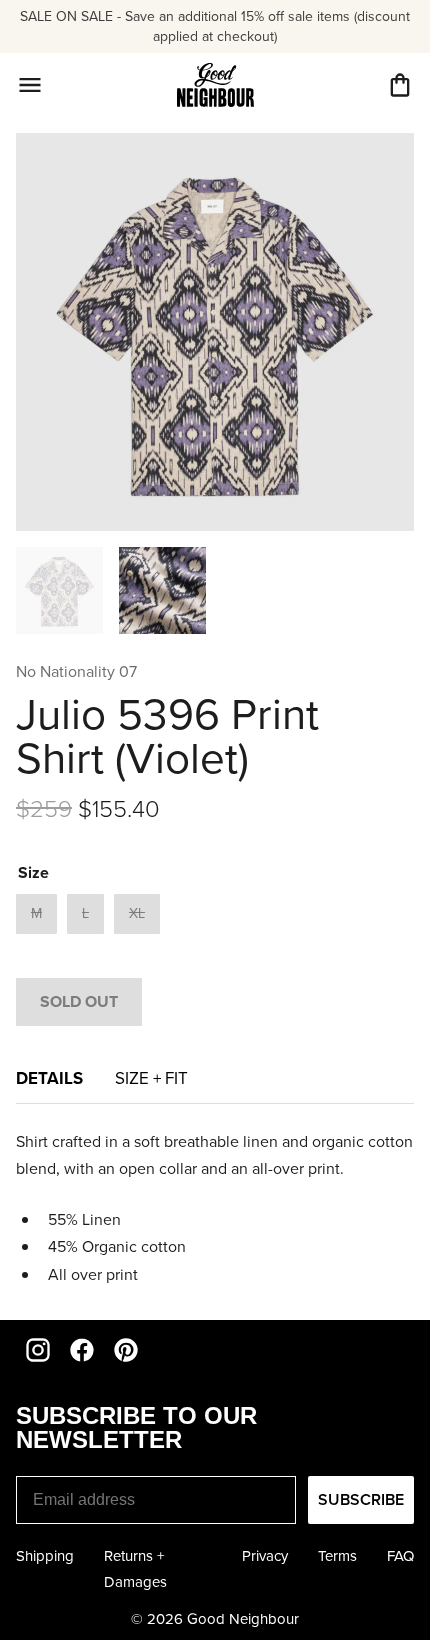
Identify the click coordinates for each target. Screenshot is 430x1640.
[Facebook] (82, 1350)
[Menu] (30, 85)
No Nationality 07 (76, 671)
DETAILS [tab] (49, 1078)
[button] (400, 85)
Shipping (45, 1556)
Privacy (265, 1556)
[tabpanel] (215, 1208)
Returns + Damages (135, 1569)
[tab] (151, 1084)
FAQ (400, 1556)
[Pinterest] (126, 1350)
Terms (337, 1556)
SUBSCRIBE (361, 1499)
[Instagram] (38, 1350)
